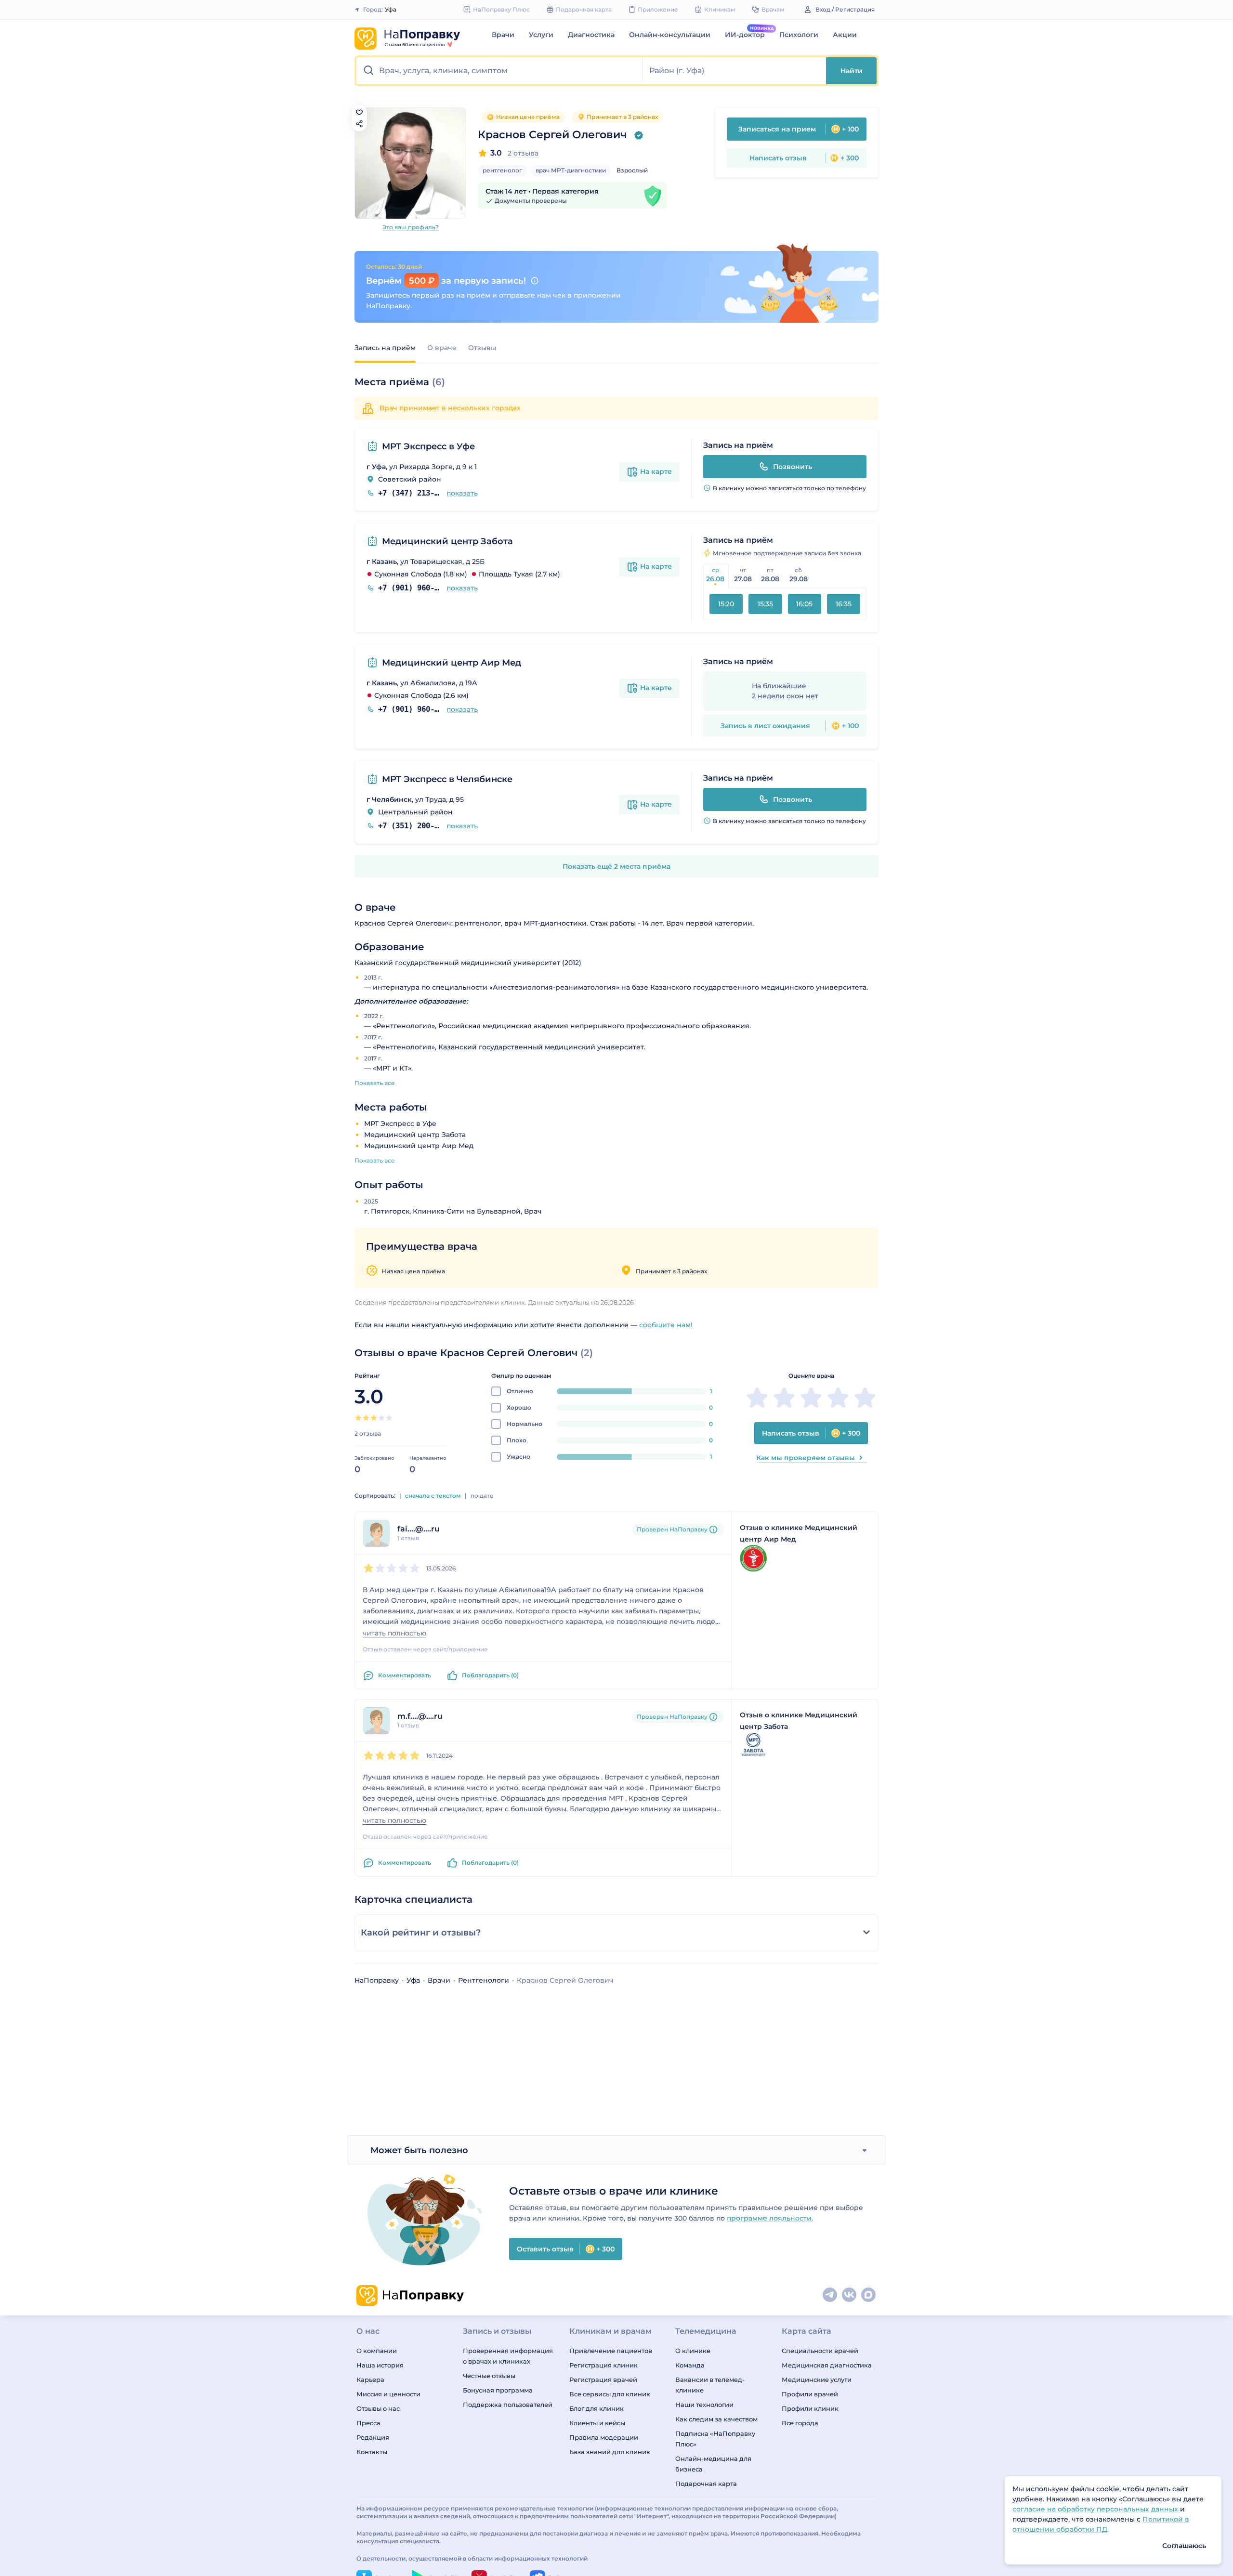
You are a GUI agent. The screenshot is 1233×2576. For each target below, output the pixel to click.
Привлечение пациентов (611, 2351)
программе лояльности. (770, 2218)
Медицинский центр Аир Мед (452, 663)
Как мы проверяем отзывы (806, 1458)
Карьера (370, 2380)
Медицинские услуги (817, 2380)
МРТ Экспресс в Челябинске (447, 779)
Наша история (380, 2365)
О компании (377, 2351)
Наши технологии (704, 2405)
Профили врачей (810, 2394)
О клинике (693, 2351)
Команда (690, 2365)
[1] (358, 1418)
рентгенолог (502, 170)
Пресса (368, 2423)
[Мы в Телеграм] (830, 2295)
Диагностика (591, 35)
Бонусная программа (498, 2390)
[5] (389, 1418)
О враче (442, 348)
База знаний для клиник (610, 2452)
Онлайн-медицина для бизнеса (713, 2464)
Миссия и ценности (388, 2394)
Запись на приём (385, 348)
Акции (845, 35)
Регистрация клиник (603, 2365)
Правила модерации (604, 2437)
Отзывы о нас (378, 2408)
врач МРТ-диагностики (571, 170)
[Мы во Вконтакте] (850, 2295)
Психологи (799, 35)
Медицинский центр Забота (447, 541)
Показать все (375, 1083)
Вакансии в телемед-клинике (710, 2385)
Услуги (541, 35)
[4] (381, 1418)
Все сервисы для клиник (610, 2394)
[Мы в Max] (869, 2295)
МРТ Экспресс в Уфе (428, 446)
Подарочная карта (706, 2484)
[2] (366, 1418)
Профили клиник (810, 2408)
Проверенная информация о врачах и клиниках (508, 2356)
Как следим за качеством (716, 2419)
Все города (800, 2423)
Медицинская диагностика (827, 2365)
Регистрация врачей (603, 2380)
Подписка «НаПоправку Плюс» (715, 2439)
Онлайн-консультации (670, 35)
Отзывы (482, 348)
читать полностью (394, 1633)
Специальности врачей (820, 2351)
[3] (374, 1418)
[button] (500, 71)
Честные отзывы (489, 2376)
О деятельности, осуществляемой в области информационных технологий (472, 2558)
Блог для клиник (597, 2408)
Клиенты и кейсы (597, 2423)
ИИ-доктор (745, 35)
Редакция (373, 2437)
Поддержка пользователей (508, 2405)
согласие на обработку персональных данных (1096, 2509)
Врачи (503, 35)
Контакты (372, 2452)
